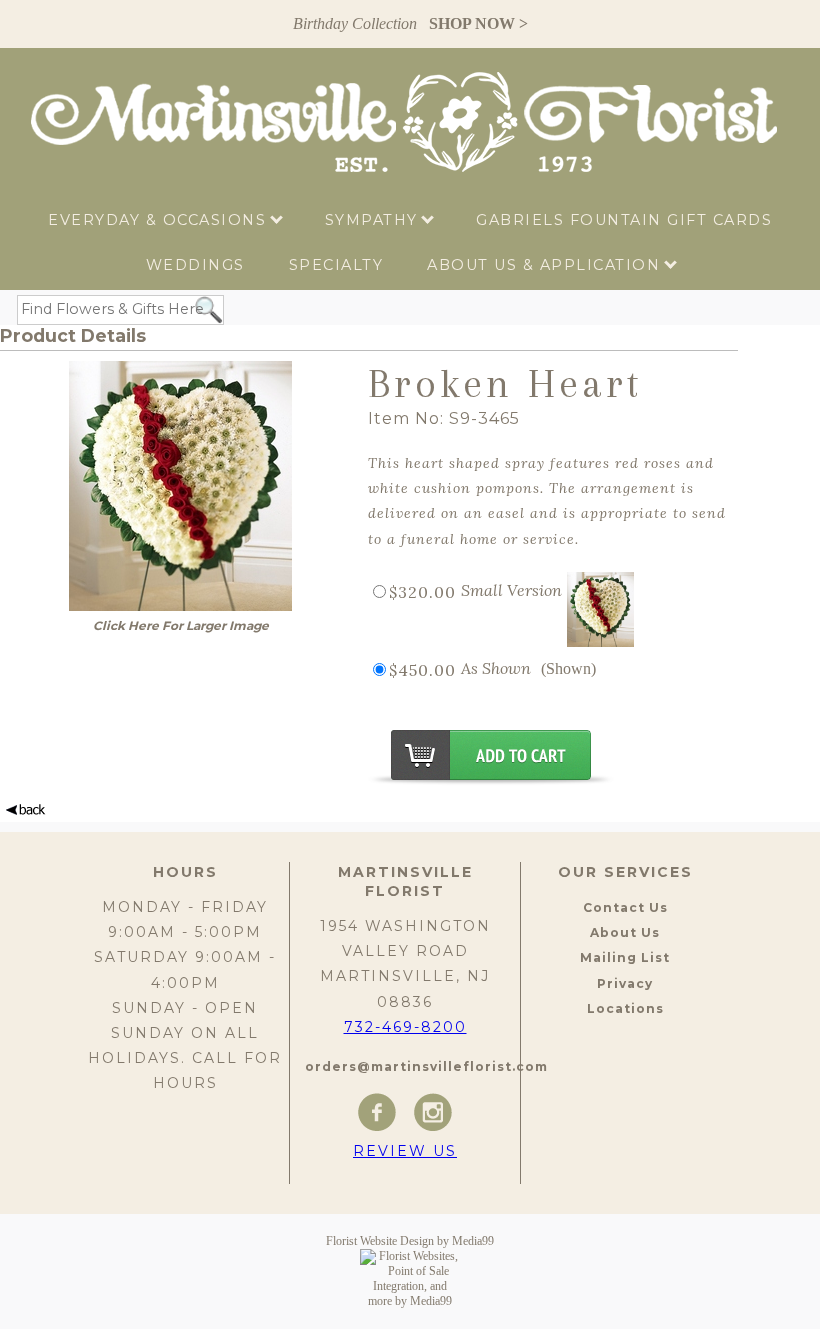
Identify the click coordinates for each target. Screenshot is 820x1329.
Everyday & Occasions (160, 220)
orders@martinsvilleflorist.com (426, 1066)
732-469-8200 (405, 1027)
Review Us (405, 1151)
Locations (625, 1008)
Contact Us (625, 907)
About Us (625, 932)
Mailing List (625, 957)
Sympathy (374, 220)
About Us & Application (546, 265)
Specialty (336, 265)
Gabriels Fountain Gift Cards (624, 220)
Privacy (625, 983)
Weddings (195, 265)
